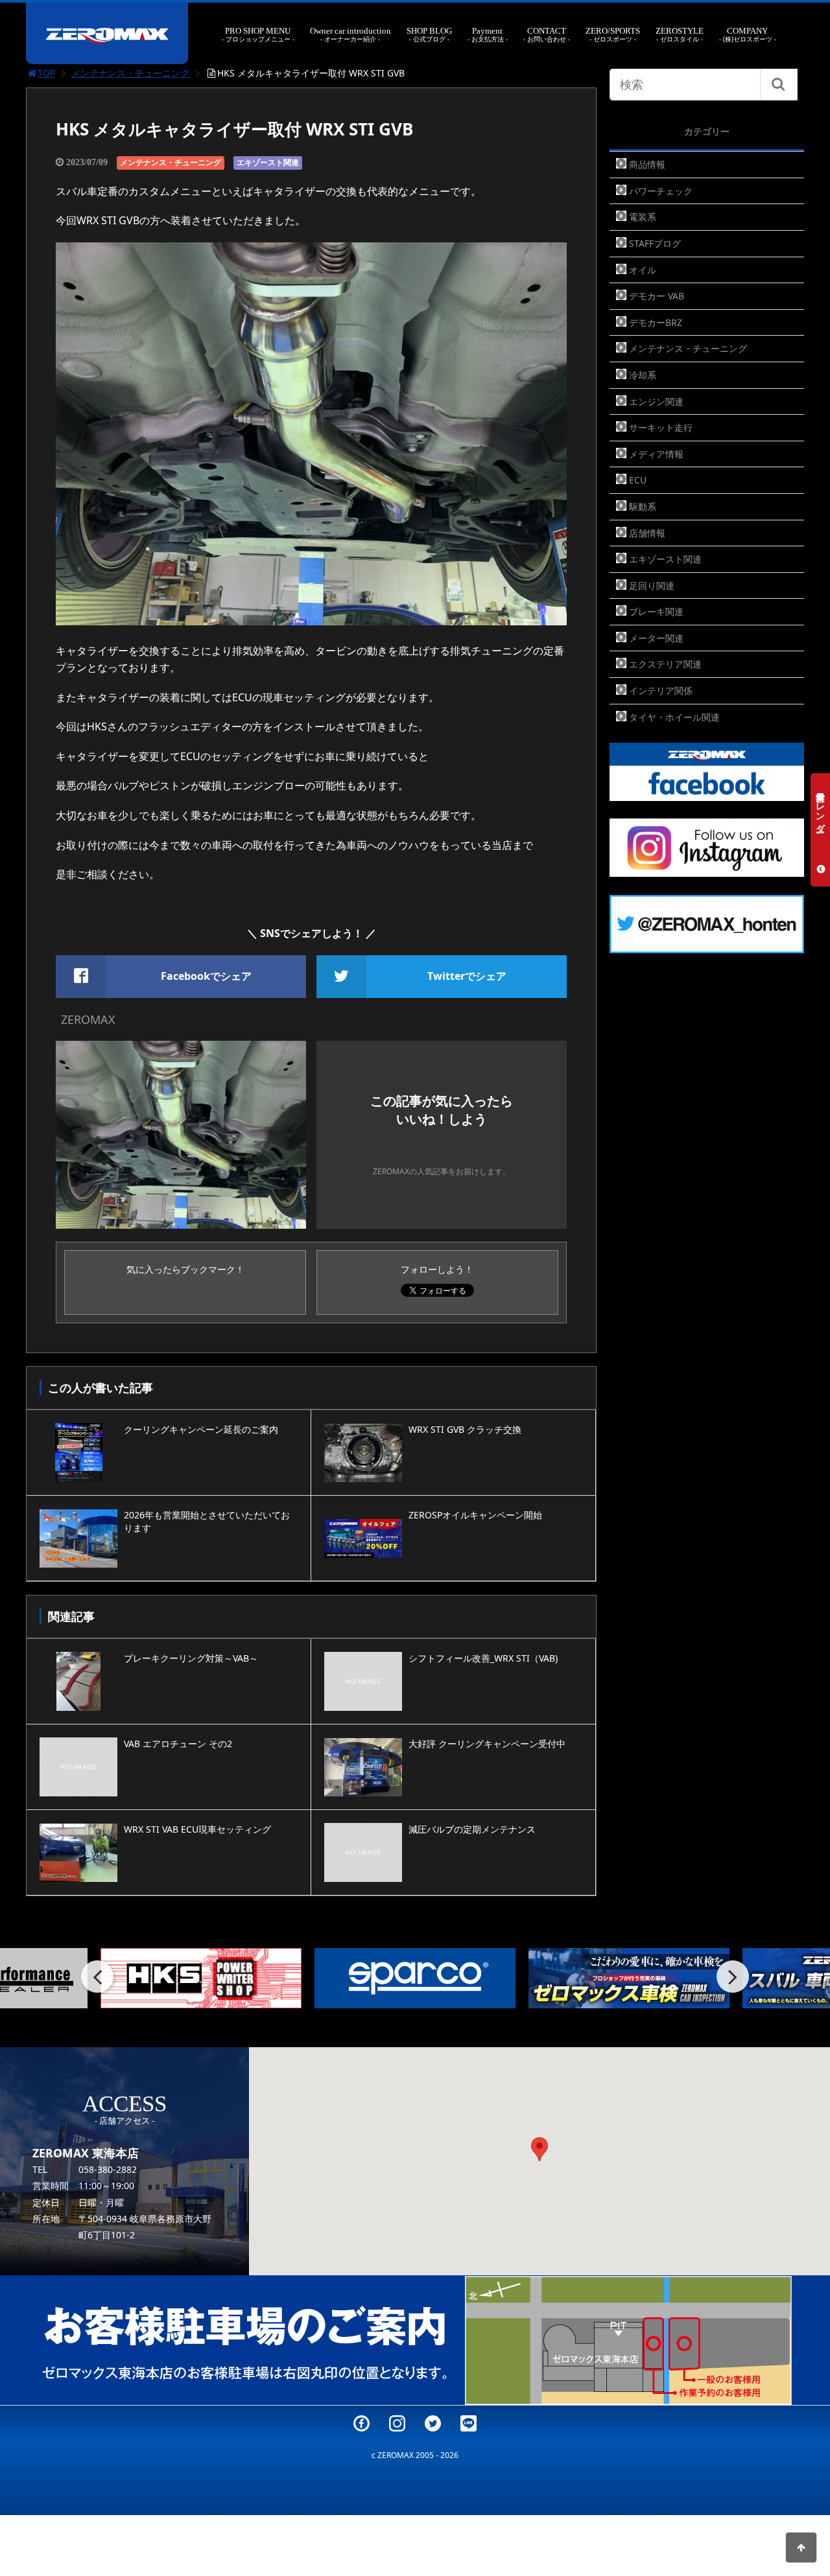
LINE (468, 2423)
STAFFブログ (655, 243)
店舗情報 (647, 533)
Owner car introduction (350, 35)
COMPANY (748, 35)
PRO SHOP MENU (258, 35)
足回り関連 (652, 586)
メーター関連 (656, 638)
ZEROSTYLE (680, 35)
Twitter (433, 2423)
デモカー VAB (657, 296)
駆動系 (643, 506)
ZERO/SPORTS (613, 35)
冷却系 (643, 375)
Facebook (362, 2423)
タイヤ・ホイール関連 (674, 717)
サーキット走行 (661, 427)
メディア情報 (656, 454)
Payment (488, 35)
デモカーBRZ (656, 322)
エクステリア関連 (665, 664)
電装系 (643, 217)
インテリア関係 (661, 690)
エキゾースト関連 (268, 162)
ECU (638, 480)
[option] (201, 1978)
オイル (643, 270)
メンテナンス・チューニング (130, 73)
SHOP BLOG (429, 35)
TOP (46, 73)
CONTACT (547, 35)
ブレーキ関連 (656, 611)
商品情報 (647, 164)
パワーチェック (661, 191)
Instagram (397, 2423)
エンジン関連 (656, 401)
